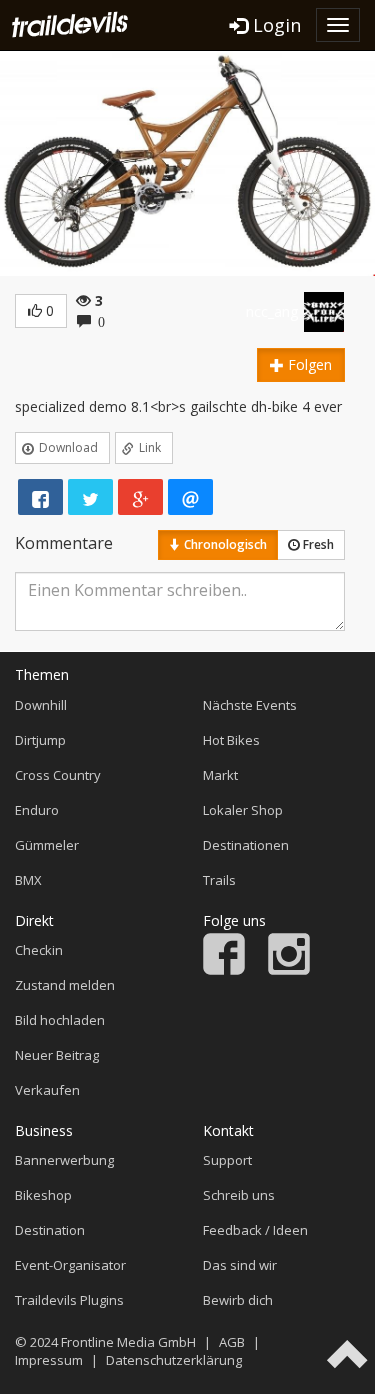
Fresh (317, 544)
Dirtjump (40, 740)
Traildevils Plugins (69, 1300)
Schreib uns (239, 1195)
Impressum (49, 1360)
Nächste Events (250, 705)
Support (227, 1160)
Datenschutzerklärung (174, 1360)
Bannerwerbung (64, 1160)
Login (274, 25)
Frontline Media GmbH (128, 1342)
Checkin (39, 950)
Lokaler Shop (243, 810)
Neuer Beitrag (57, 1055)
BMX (28, 880)
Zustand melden (65, 985)
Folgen (308, 364)
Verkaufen (47, 1090)
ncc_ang (272, 311)
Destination (50, 1230)
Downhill (41, 705)
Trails (219, 880)
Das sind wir (240, 1265)
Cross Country (58, 775)
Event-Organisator (70, 1265)
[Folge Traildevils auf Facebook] (224, 970)
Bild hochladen (60, 1020)
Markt (220, 775)
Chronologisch (224, 544)
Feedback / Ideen (255, 1230)
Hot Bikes (231, 740)
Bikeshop (43, 1195)
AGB (232, 1342)
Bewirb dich (238, 1300)
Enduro (37, 810)
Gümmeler (47, 845)
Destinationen (246, 845)
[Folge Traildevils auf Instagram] (289, 970)
